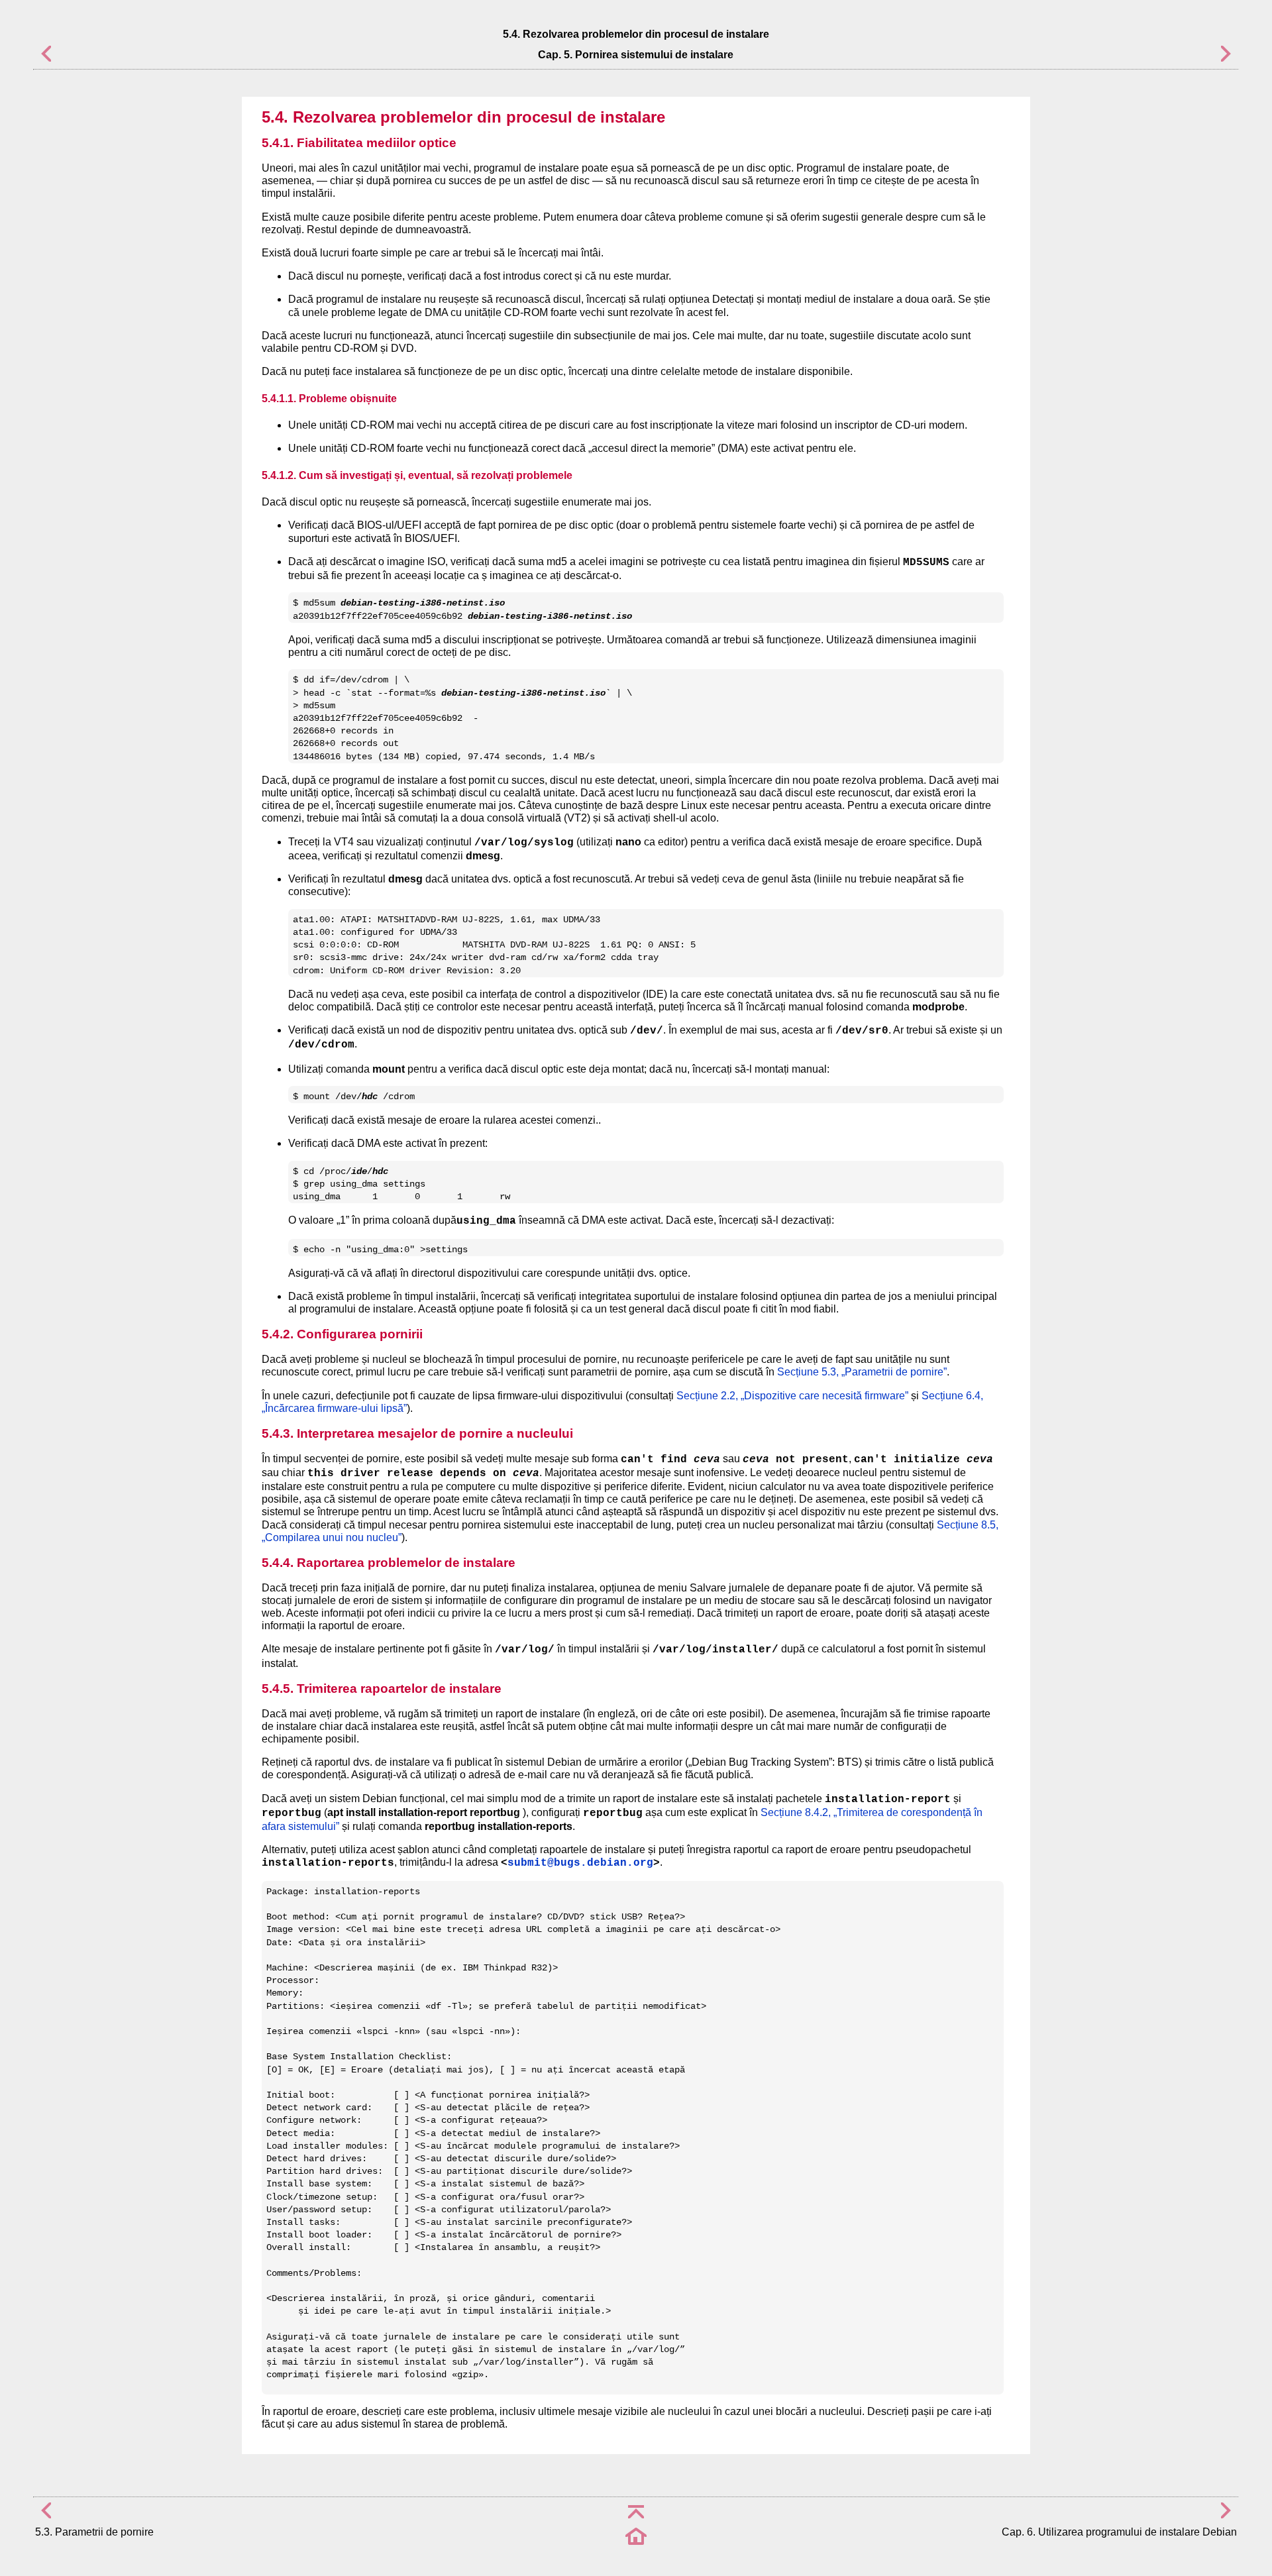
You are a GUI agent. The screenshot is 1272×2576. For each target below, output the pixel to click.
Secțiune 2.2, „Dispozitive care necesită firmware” (792, 1396)
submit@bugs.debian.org (580, 1863)
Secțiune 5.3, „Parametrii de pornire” (862, 1372)
